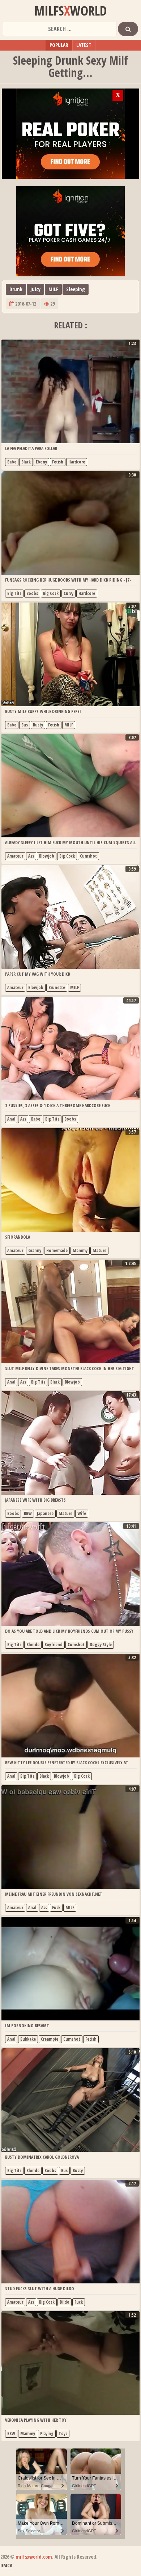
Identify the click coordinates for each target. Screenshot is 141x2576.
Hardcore (77, 462)
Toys (63, 2433)
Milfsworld (70, 11)
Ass (31, 856)
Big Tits (14, 593)
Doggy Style (101, 1645)
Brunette (57, 987)
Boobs (32, 593)
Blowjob (47, 856)
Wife (82, 1513)
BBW (28, 1513)
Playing (47, 2433)
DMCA (6, 2565)
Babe (12, 462)
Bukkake (28, 2039)
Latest (84, 45)
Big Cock (51, 593)
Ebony (41, 462)
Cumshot (88, 856)
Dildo (65, 2302)
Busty (38, 725)
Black (26, 462)
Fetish (58, 462)
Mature (99, 1250)
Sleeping (76, 289)
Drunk (16, 289)
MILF (53, 289)
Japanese (45, 1513)
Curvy (69, 593)
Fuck (56, 1908)
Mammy (80, 1250)
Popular (59, 45)
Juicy (35, 289)
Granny (35, 1250)
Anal (11, 1119)
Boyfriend (54, 1645)
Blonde (33, 1645)
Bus (25, 725)
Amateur (15, 856)
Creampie (50, 2039)
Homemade (57, 1250)
